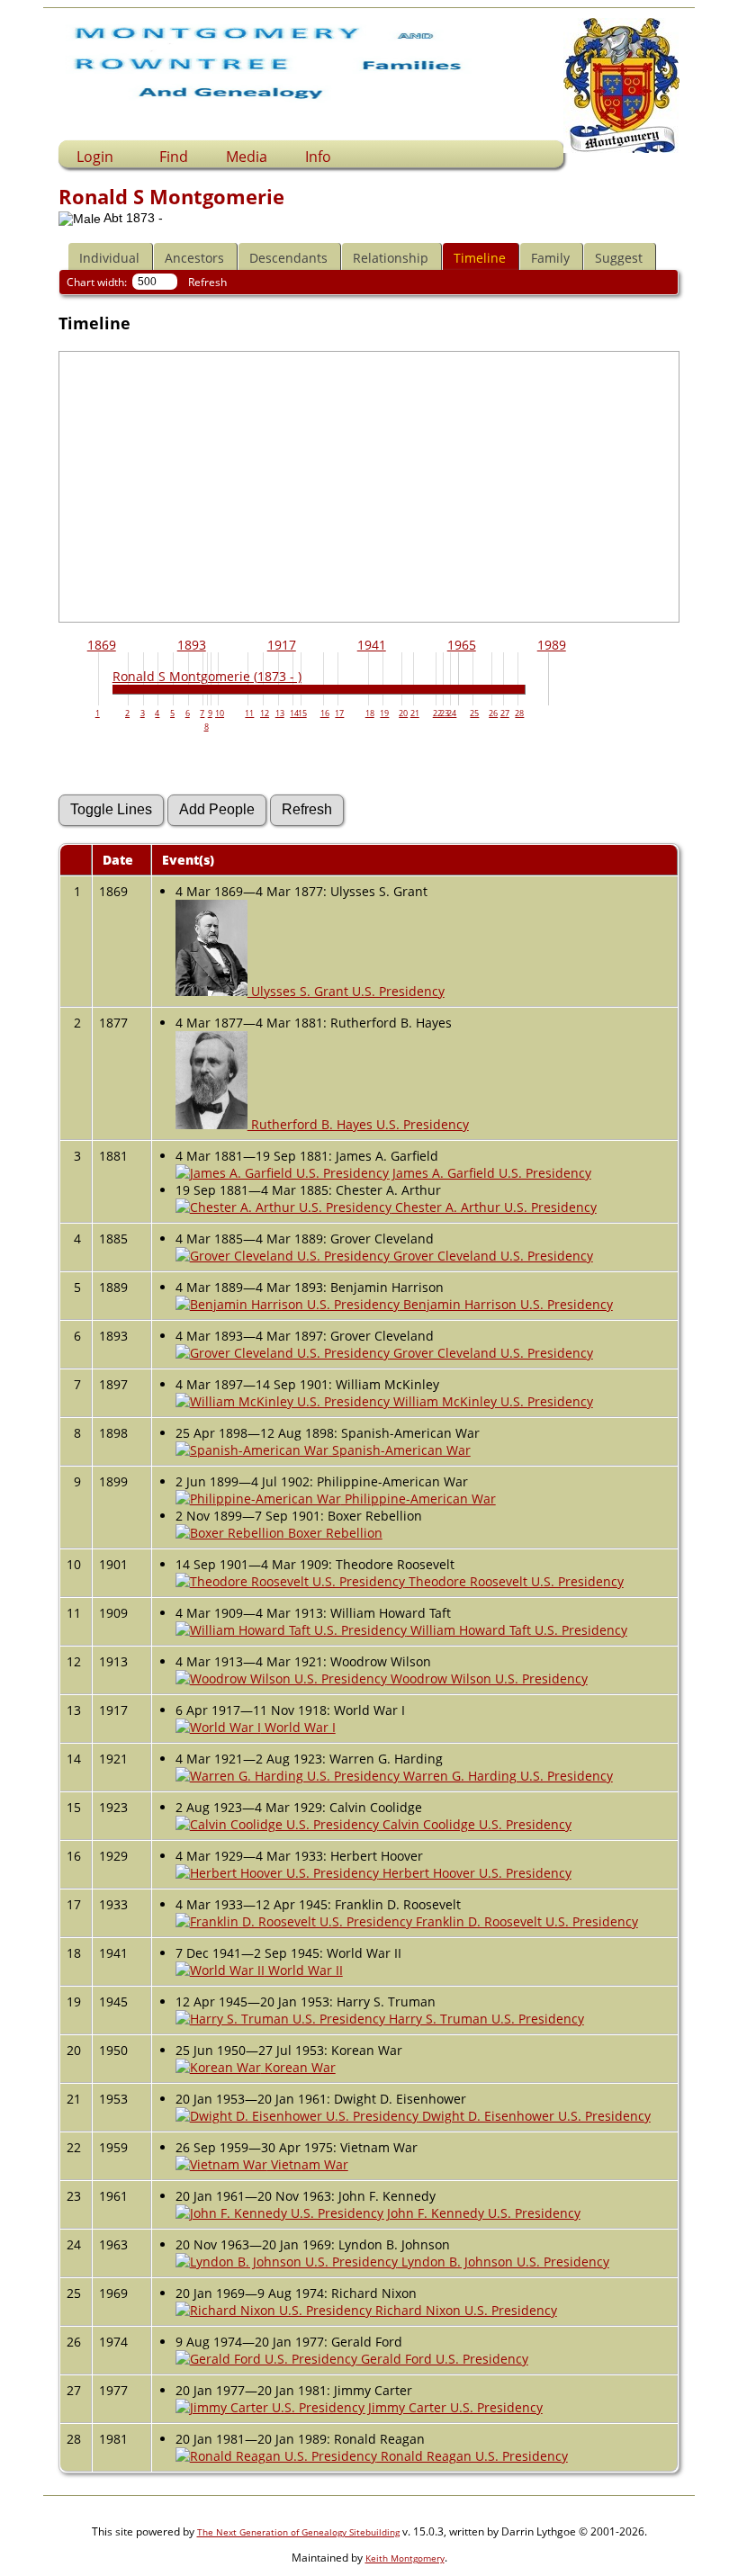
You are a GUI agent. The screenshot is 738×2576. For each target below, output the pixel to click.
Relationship (391, 258)
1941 (372, 645)
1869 (102, 645)
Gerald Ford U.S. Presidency (443, 2359)
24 (452, 713)
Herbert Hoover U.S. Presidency (475, 1873)
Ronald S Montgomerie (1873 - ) (207, 676)
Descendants (288, 258)
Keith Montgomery (405, 2558)
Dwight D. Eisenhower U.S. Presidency (535, 2116)
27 (505, 713)
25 (474, 713)
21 (415, 713)
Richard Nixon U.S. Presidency (464, 2310)
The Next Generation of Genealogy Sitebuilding (298, 2532)
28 (519, 713)
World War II (304, 1970)
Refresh (207, 282)
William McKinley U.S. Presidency (491, 1401)
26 (493, 713)
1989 (552, 645)
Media (247, 157)
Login (95, 157)
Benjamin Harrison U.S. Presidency (506, 1304)
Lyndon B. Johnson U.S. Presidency (504, 2262)
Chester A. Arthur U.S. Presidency (494, 1207)
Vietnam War (308, 2164)
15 (302, 713)
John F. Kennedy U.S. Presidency (482, 2213)
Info (318, 157)
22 (437, 713)
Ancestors (194, 258)
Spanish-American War (400, 1450)
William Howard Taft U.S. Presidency (517, 1630)
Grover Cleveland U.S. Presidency (491, 1256)
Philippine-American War (418, 1499)
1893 (192, 645)
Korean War (298, 2067)
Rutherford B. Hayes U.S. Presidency (358, 1124)
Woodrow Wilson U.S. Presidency (487, 1678)
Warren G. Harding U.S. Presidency (506, 1776)
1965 (462, 645)
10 (220, 713)
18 (370, 713)
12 (265, 713)
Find (174, 157)
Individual (109, 258)
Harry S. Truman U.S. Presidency (485, 2019)
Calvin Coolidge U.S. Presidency (475, 1824)
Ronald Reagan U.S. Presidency (472, 2456)
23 (445, 713)
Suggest (619, 258)
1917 (282, 645)
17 (339, 713)
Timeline (480, 258)
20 (403, 713)
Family (550, 258)
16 (325, 713)
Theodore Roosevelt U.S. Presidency (514, 1581)
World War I (298, 1727)
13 (280, 713)
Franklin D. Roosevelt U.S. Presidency (525, 1921)
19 (384, 713)
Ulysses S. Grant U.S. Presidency (346, 991)
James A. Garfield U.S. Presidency (490, 1173)
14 (294, 713)
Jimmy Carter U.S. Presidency (454, 2407)
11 (249, 713)
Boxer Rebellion (333, 1533)
